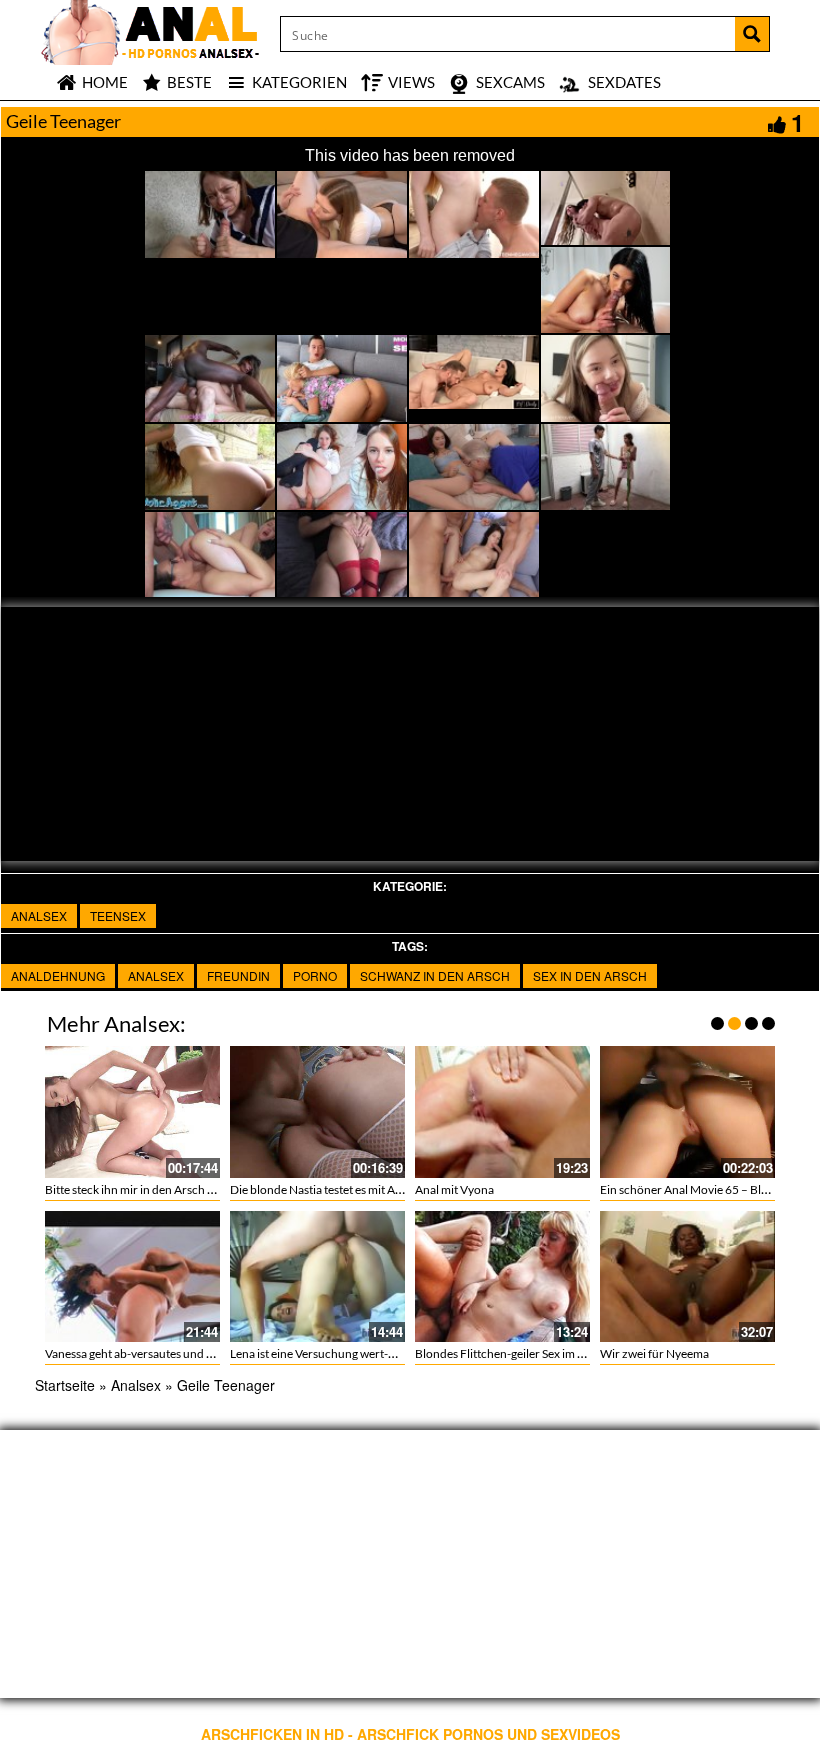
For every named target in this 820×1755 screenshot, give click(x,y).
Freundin (238, 975)
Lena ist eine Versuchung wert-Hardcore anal (346, 1353)
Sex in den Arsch (590, 975)
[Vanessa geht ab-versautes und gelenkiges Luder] (132, 1276)
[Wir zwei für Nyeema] (687, 1276)
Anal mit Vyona (454, 1189)
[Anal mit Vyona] (502, 1111)
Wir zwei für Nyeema (654, 1353)
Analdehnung (58, 975)
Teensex (118, 915)
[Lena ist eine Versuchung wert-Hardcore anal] (317, 1276)
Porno (315, 975)
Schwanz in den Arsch (435, 975)
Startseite (65, 1385)
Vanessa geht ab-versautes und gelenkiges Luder (169, 1353)
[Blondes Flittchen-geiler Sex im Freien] (502, 1276)
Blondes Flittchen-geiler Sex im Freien (513, 1353)
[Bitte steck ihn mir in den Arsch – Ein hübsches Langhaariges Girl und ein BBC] (132, 1111)
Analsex (39, 915)
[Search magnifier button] (752, 34)
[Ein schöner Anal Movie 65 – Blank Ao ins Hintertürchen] (687, 1111)
